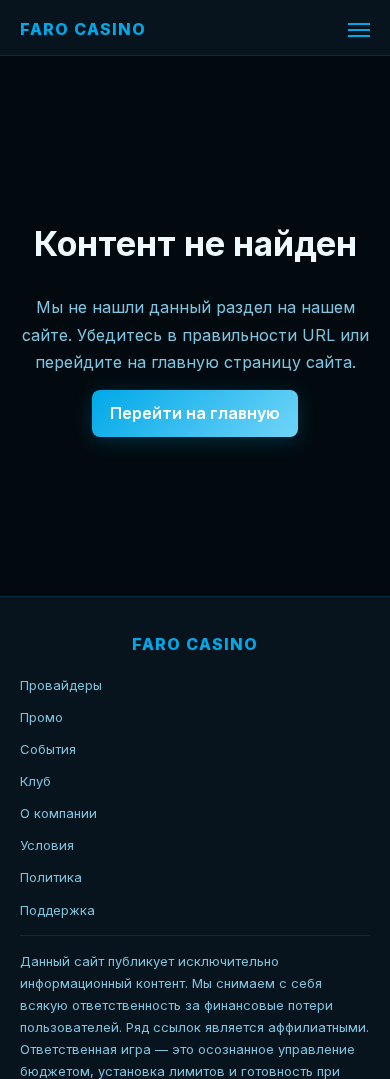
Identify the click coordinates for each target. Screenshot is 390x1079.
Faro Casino (83, 29)
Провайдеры (61, 685)
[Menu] (359, 30)
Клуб (35, 781)
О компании (58, 813)
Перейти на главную (195, 413)
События (48, 749)
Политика (51, 877)
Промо (41, 717)
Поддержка (57, 910)
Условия (47, 845)
